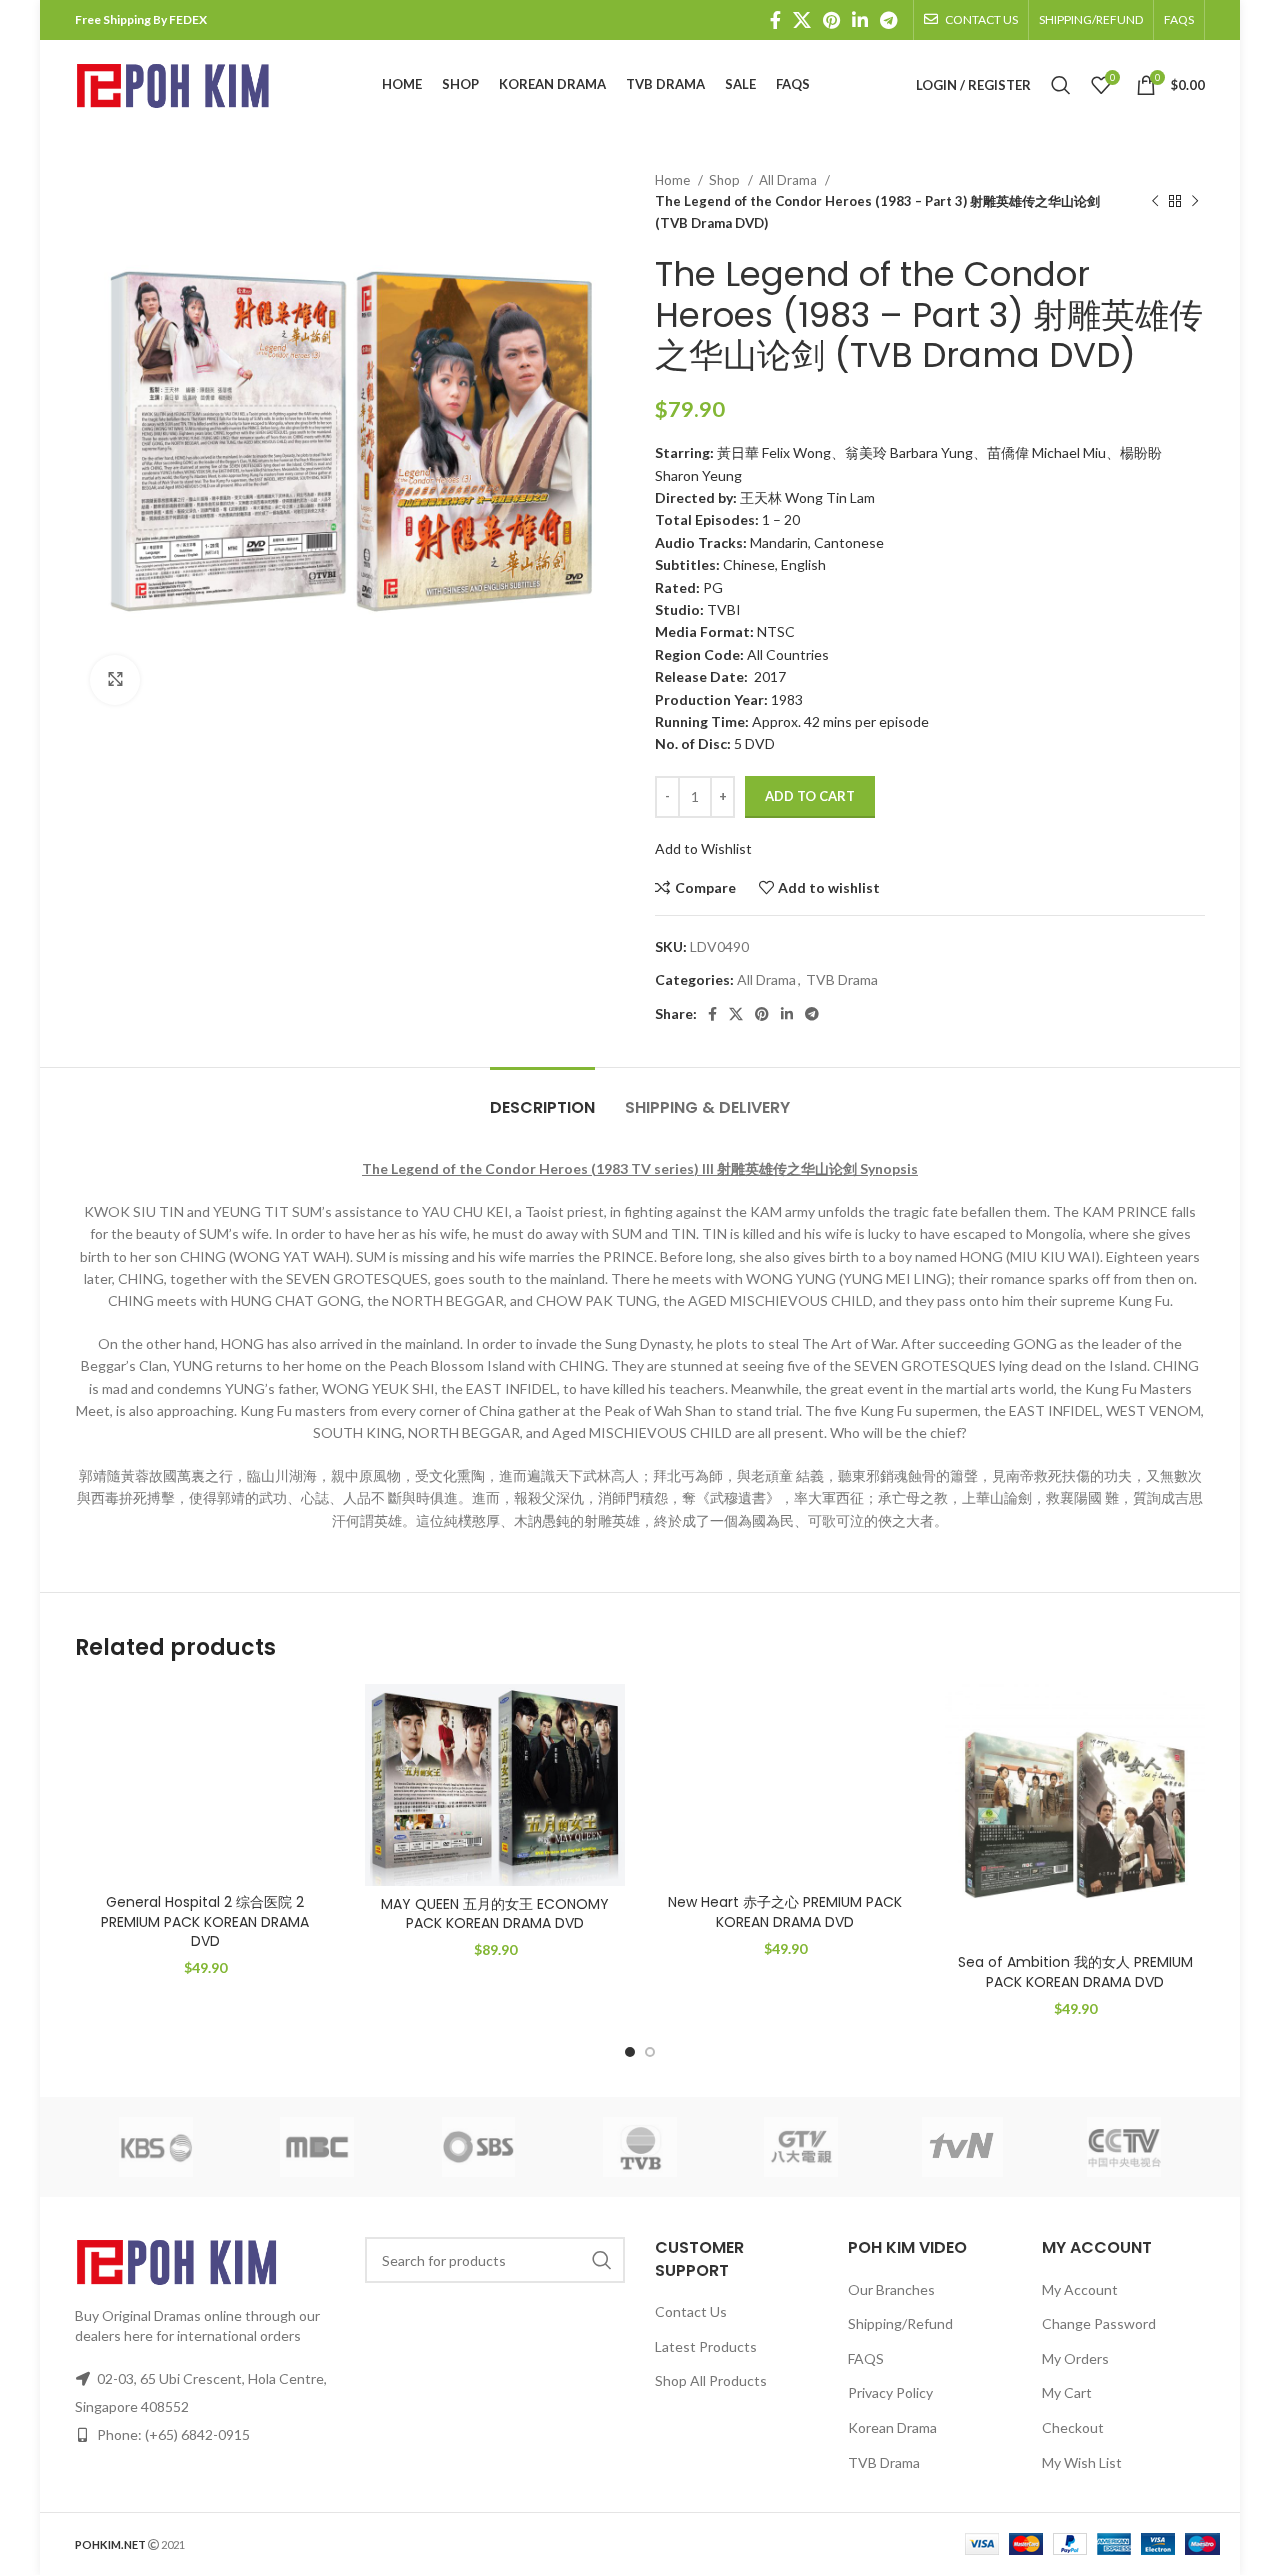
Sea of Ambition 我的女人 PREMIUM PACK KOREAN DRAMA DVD (1075, 1972)
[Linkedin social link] (860, 20)
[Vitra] (155, 2147)
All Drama (789, 180)
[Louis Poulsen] (478, 2147)
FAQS (866, 2358)
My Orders (1075, 2358)
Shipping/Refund (900, 2323)
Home (674, 180)
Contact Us (691, 2311)
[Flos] (1124, 2147)
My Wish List (1082, 2462)
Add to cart (810, 796)
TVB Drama (842, 979)
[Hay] (962, 2147)
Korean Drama (892, 2427)
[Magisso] (316, 2147)
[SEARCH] (602, 2260)
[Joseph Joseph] (801, 2147)
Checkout (1073, 2427)
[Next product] (1195, 202)
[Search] (1061, 85)
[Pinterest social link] (831, 20)
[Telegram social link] (888, 20)
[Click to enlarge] (115, 680)
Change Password (1099, 2323)
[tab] (542, 1097)
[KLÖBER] (639, 2147)
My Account (1080, 2289)
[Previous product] (1155, 202)
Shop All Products (711, 2380)
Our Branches (891, 2289)
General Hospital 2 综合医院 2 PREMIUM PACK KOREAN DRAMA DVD (205, 1921)
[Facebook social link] (775, 20)
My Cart (1067, 2392)
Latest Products (706, 2346)
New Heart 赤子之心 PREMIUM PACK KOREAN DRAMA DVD (785, 1912)
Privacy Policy (890, 2392)
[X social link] (802, 20)
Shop (726, 180)
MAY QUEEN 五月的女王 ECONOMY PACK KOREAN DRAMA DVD (495, 1914)
